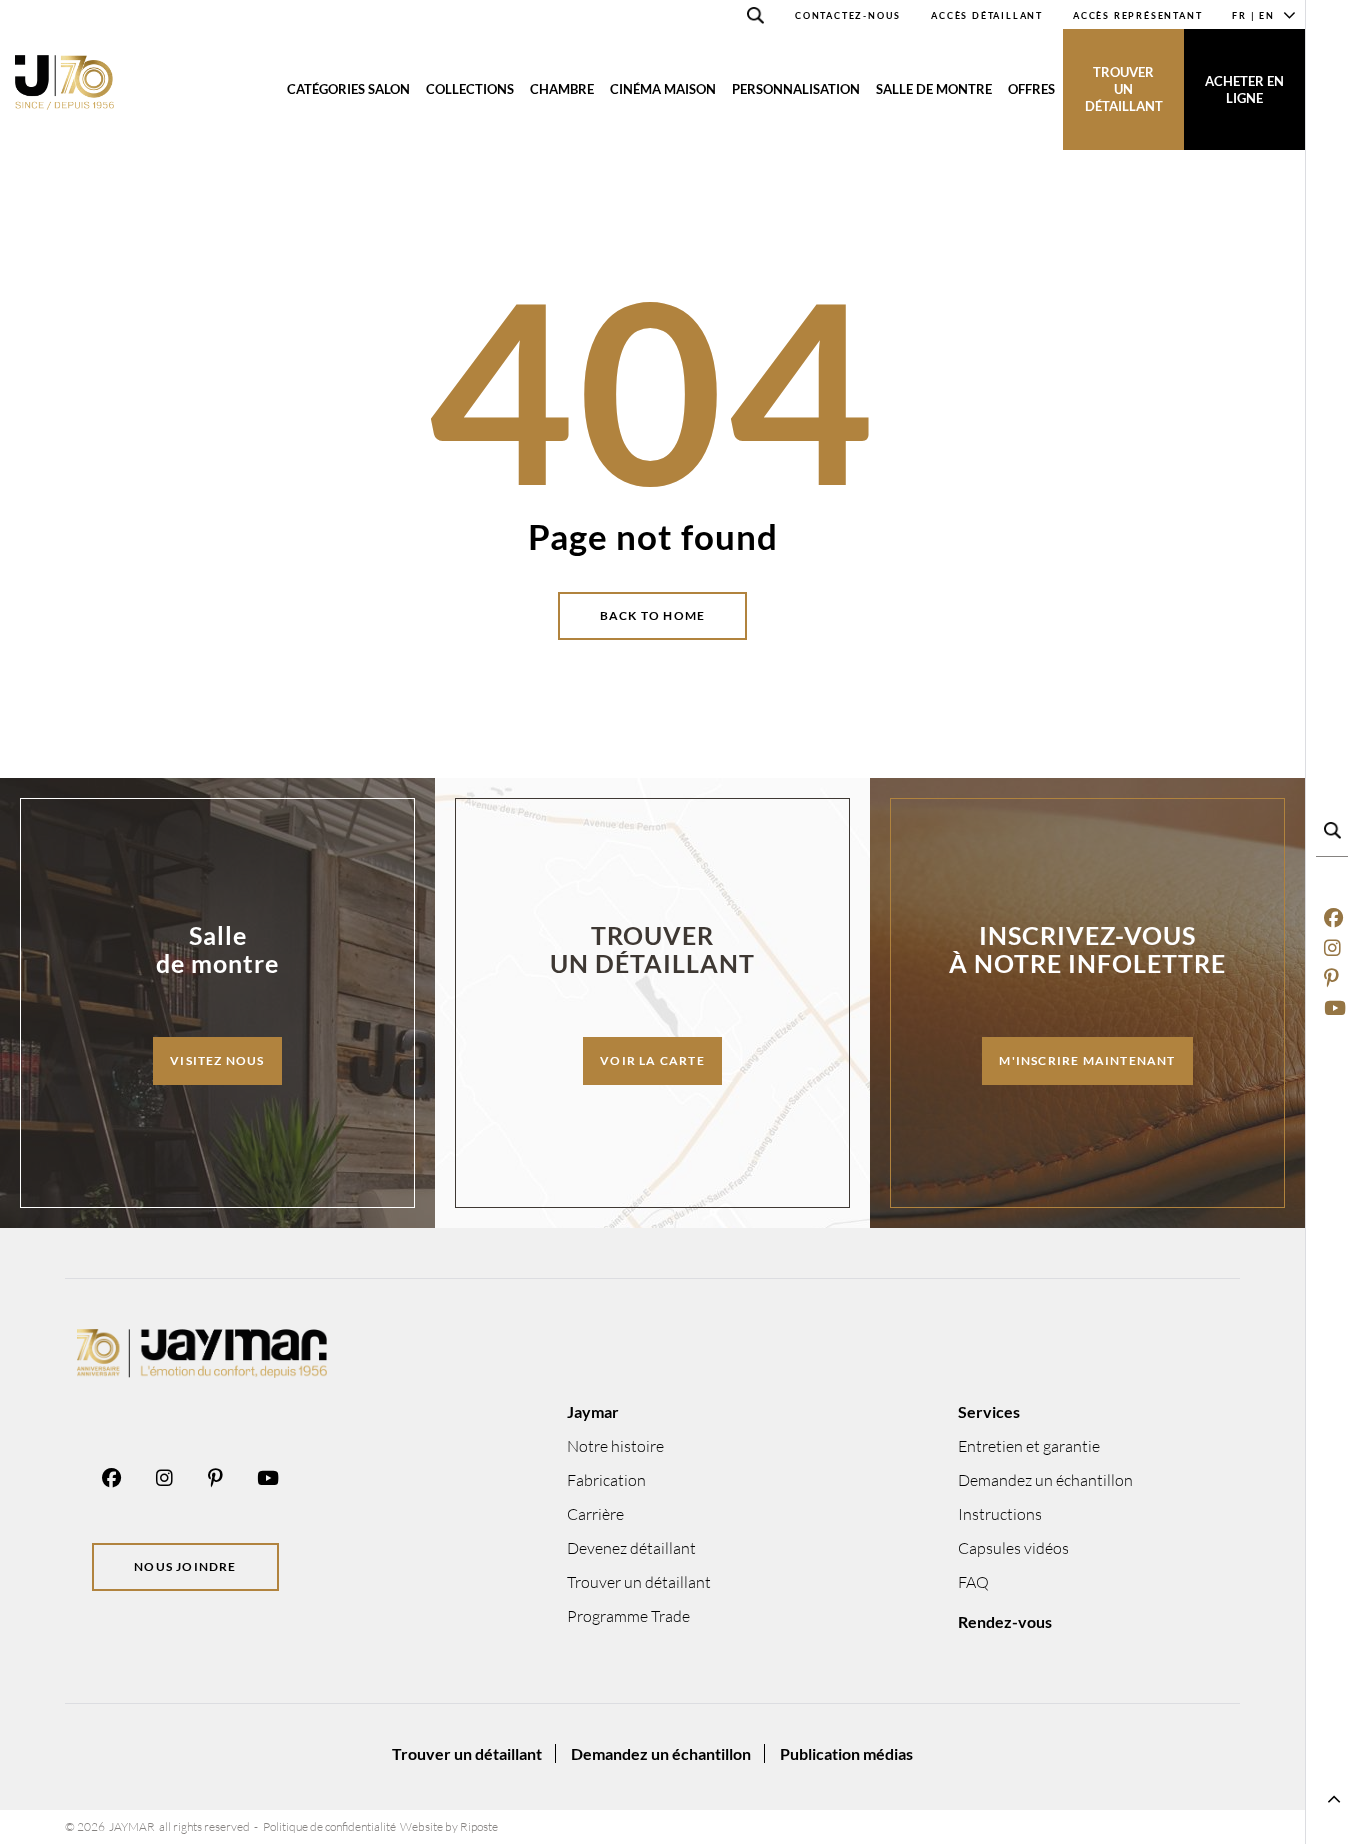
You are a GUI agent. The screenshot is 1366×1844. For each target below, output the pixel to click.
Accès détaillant (987, 15)
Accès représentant (1137, 15)
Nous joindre (185, 1566)
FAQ (973, 1582)
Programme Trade (628, 1616)
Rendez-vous (1005, 1621)
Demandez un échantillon (1045, 1480)
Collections (470, 89)
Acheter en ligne (1244, 89)
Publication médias (846, 1753)
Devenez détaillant (631, 1548)
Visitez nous (217, 1060)
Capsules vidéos (1013, 1548)
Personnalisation (796, 89)
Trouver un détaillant (1124, 89)
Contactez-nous (848, 15)
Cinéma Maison (663, 89)
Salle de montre (934, 89)
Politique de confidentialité (329, 1826)
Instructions (1000, 1514)
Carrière (595, 1514)
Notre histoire (615, 1446)
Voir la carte (652, 1060)
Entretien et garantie (1029, 1446)
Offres (1031, 89)
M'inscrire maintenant (1087, 1060)
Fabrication (606, 1480)
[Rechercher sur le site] (756, 18)
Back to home (652, 615)
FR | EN (1253, 15)
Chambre (562, 89)
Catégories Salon (348, 89)
